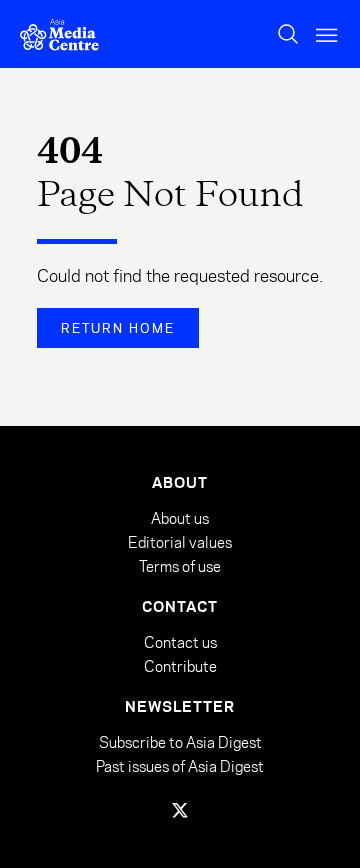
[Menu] (328, 34)
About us (180, 518)
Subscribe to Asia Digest (180, 743)
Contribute (180, 666)
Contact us (180, 642)
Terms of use (180, 566)
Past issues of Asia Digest (180, 766)
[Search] (288, 34)
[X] (180, 810)
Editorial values (180, 542)
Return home (118, 328)
